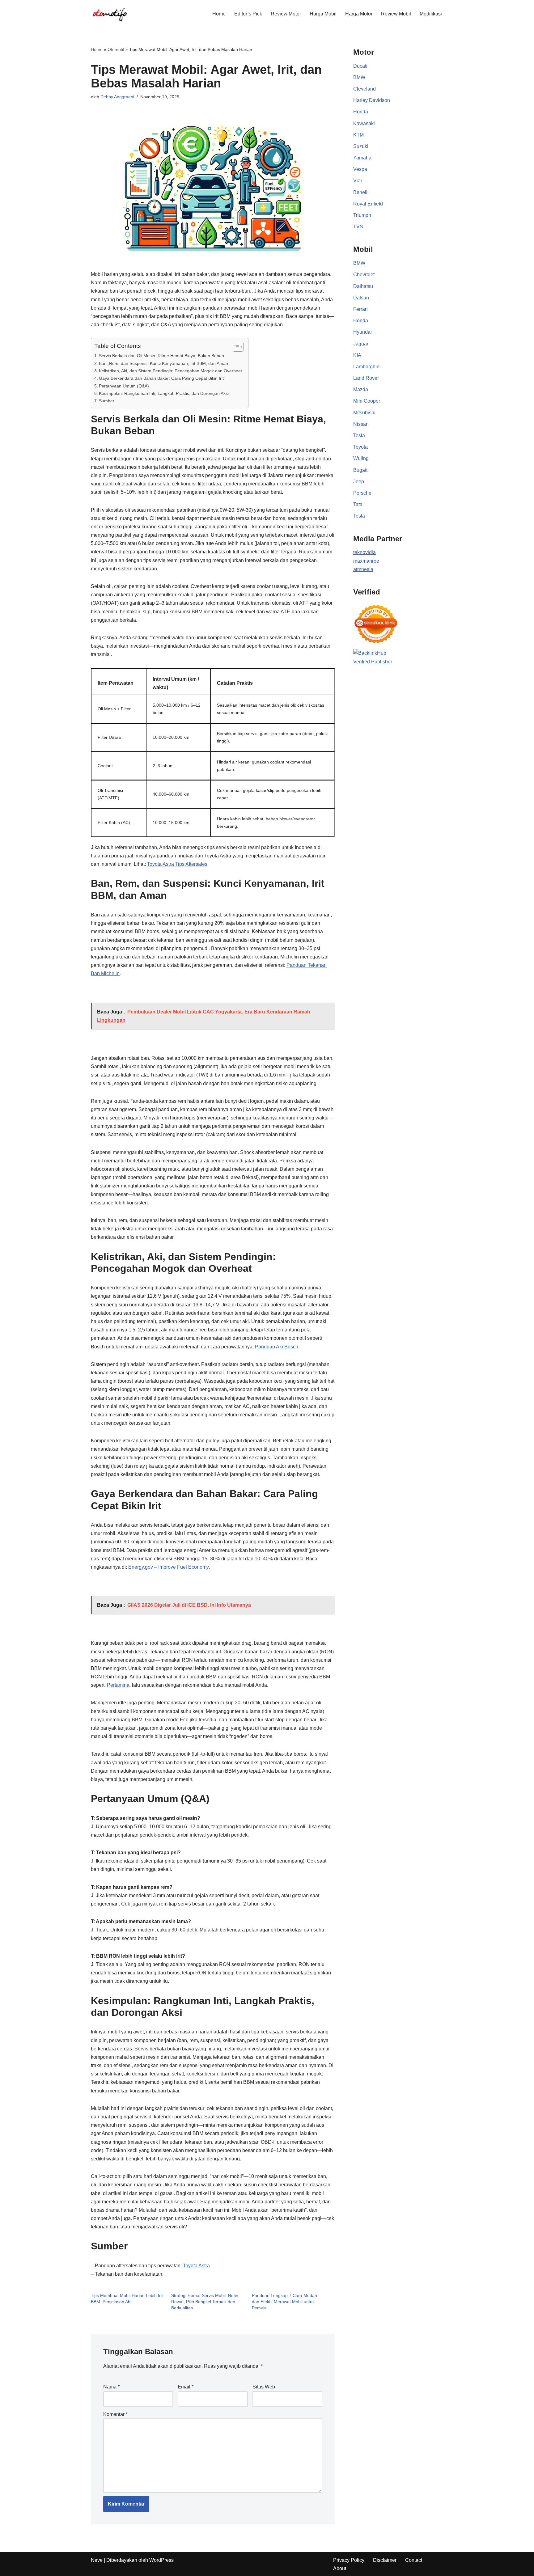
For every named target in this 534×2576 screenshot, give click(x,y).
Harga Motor (359, 14)
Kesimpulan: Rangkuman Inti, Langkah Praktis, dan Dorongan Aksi (164, 393)
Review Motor (286, 14)
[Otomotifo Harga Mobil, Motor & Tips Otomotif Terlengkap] (109, 14)
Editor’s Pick (248, 14)
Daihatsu (363, 286)
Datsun (361, 298)
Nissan (361, 424)
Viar (358, 181)
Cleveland (364, 89)
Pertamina (118, 1685)
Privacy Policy (349, 2560)
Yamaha (362, 158)
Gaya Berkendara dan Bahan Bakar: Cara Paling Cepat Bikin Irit (161, 378)
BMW (359, 77)
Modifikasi (431, 14)
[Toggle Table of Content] (235, 347)
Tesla (359, 436)
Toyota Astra (196, 2266)
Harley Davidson (372, 100)
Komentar (115, 2414)
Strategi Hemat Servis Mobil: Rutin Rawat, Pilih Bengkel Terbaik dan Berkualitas (205, 2302)
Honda (361, 112)
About (340, 2568)
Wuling (361, 458)
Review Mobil (396, 14)
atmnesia (363, 569)
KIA (357, 355)
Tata (358, 504)
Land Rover (366, 378)
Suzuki (361, 146)
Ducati (360, 66)
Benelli (361, 192)
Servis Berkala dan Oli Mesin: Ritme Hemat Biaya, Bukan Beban (161, 356)
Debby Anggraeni (117, 97)
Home (219, 14)
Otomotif (116, 49)
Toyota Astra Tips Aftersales (177, 864)
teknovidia (364, 552)
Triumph (362, 215)
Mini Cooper (367, 401)
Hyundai (362, 332)
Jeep (359, 482)
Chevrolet (364, 275)
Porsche (362, 493)
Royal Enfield (368, 204)
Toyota (360, 447)
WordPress (161, 2560)
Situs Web (264, 2387)
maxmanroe (366, 561)
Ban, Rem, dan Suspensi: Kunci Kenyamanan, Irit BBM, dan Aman (163, 363)
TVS (358, 227)
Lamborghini (367, 367)
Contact (414, 2560)
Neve (97, 2560)
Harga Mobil (323, 14)
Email (186, 2387)
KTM (358, 135)
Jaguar (361, 344)
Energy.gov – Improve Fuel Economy (168, 1567)
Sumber (107, 401)
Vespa (360, 169)
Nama (111, 2387)
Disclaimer (385, 2560)
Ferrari (360, 309)
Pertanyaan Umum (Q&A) (124, 386)
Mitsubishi (364, 413)
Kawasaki (364, 123)
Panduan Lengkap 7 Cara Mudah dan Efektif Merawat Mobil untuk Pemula (284, 2302)
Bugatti (361, 470)
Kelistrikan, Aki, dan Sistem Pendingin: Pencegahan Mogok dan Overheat (170, 371)
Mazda (361, 389)
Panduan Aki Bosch (277, 1347)
